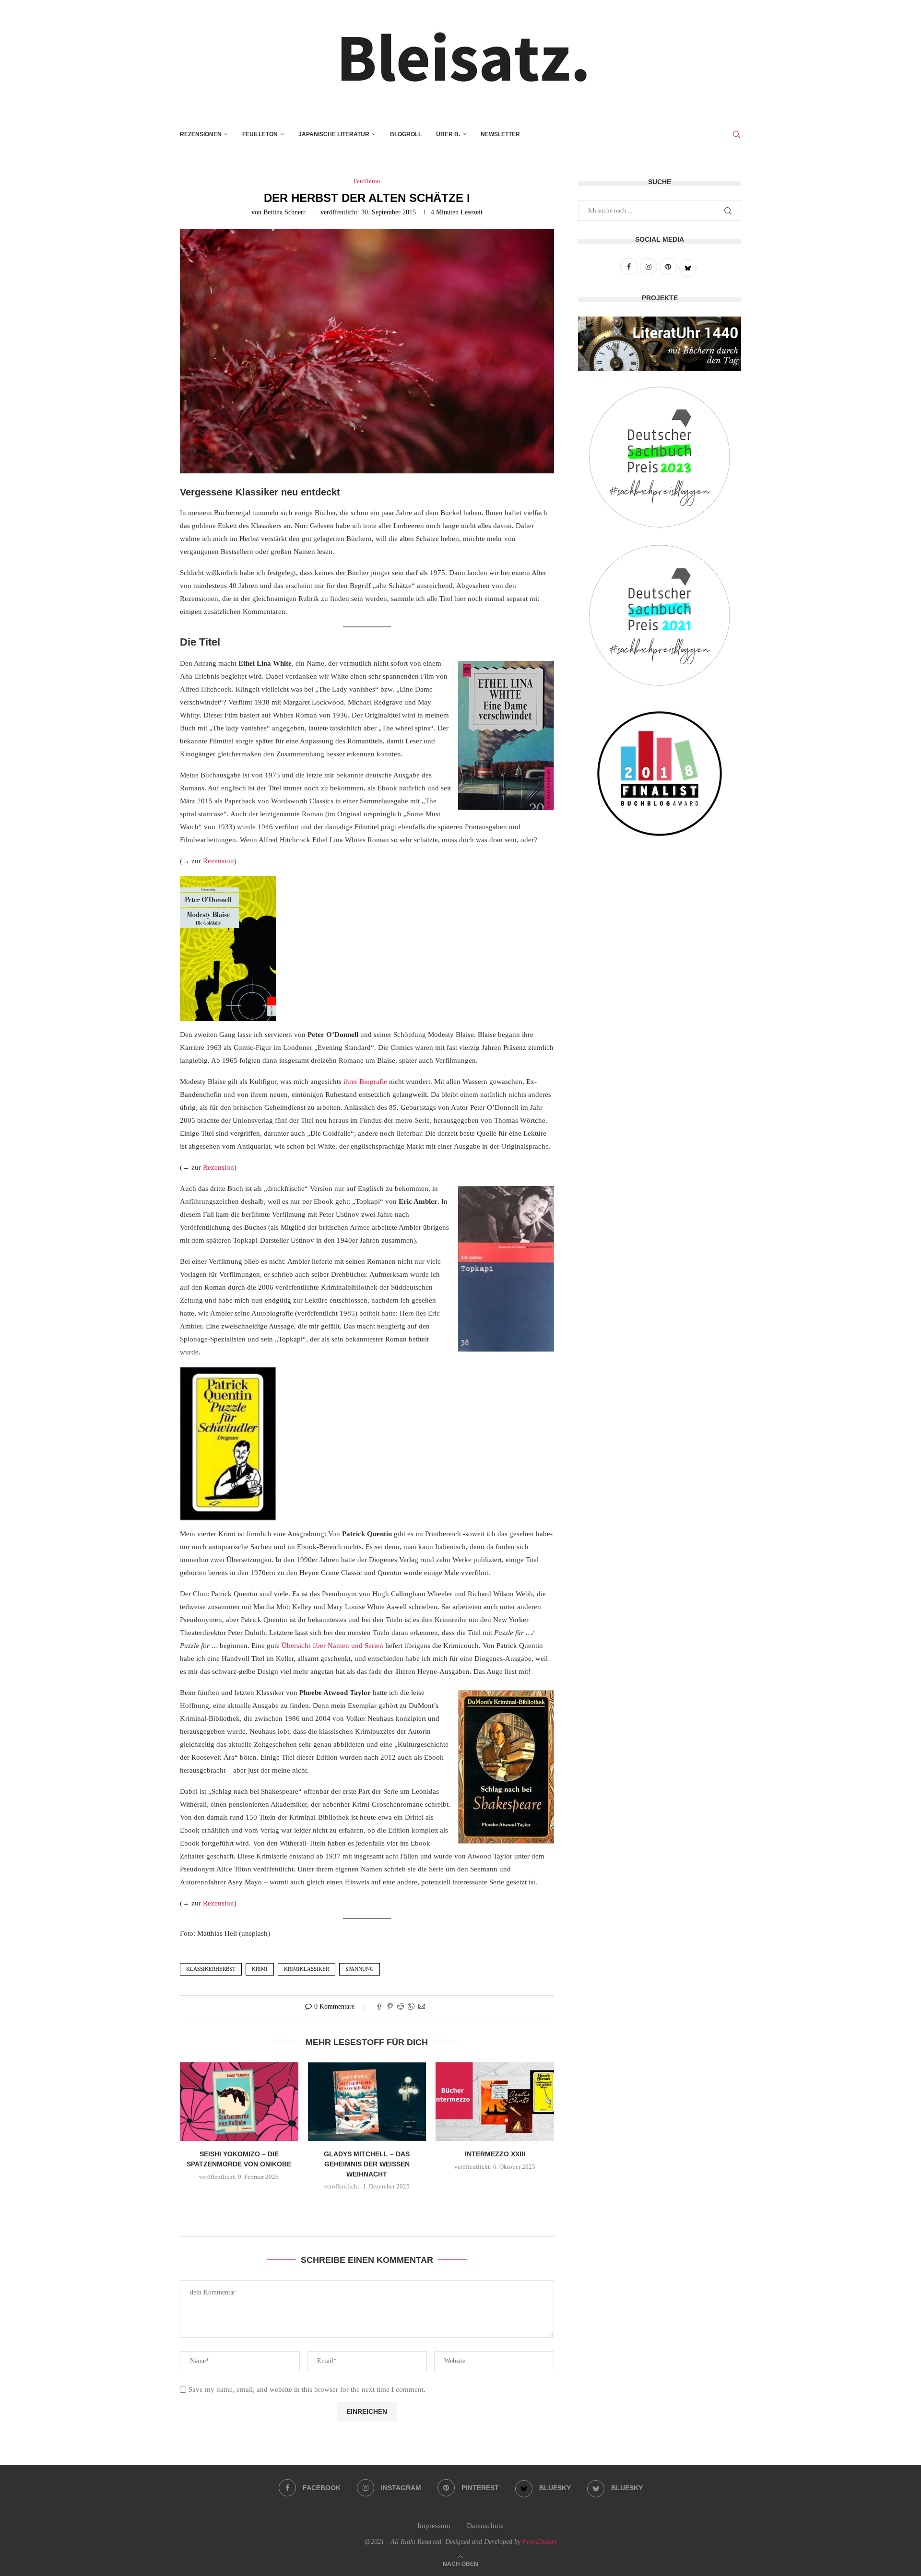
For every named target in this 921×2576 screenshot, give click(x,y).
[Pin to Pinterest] (390, 2007)
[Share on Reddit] (401, 2007)
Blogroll (406, 134)
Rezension (218, 861)
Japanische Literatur (334, 134)
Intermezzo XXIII (495, 2154)
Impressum (434, 2526)
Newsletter (500, 134)
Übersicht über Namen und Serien (332, 1646)
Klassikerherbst (211, 1969)
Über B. (448, 134)
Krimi (260, 1969)
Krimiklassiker (307, 1969)
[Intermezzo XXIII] (495, 2102)
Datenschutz (485, 2526)
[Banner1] (660, 344)
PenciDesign (539, 2542)
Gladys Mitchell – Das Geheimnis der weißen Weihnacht (367, 2164)
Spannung (360, 1969)
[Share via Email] (422, 2007)
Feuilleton (260, 134)
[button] (367, 2207)
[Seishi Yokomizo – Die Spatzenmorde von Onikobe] (239, 2102)
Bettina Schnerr (284, 212)
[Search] (736, 134)
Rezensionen (201, 134)
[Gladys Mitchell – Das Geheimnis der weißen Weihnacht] (367, 2102)
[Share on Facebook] (379, 2007)
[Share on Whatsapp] (411, 2007)
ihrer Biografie (365, 1082)
